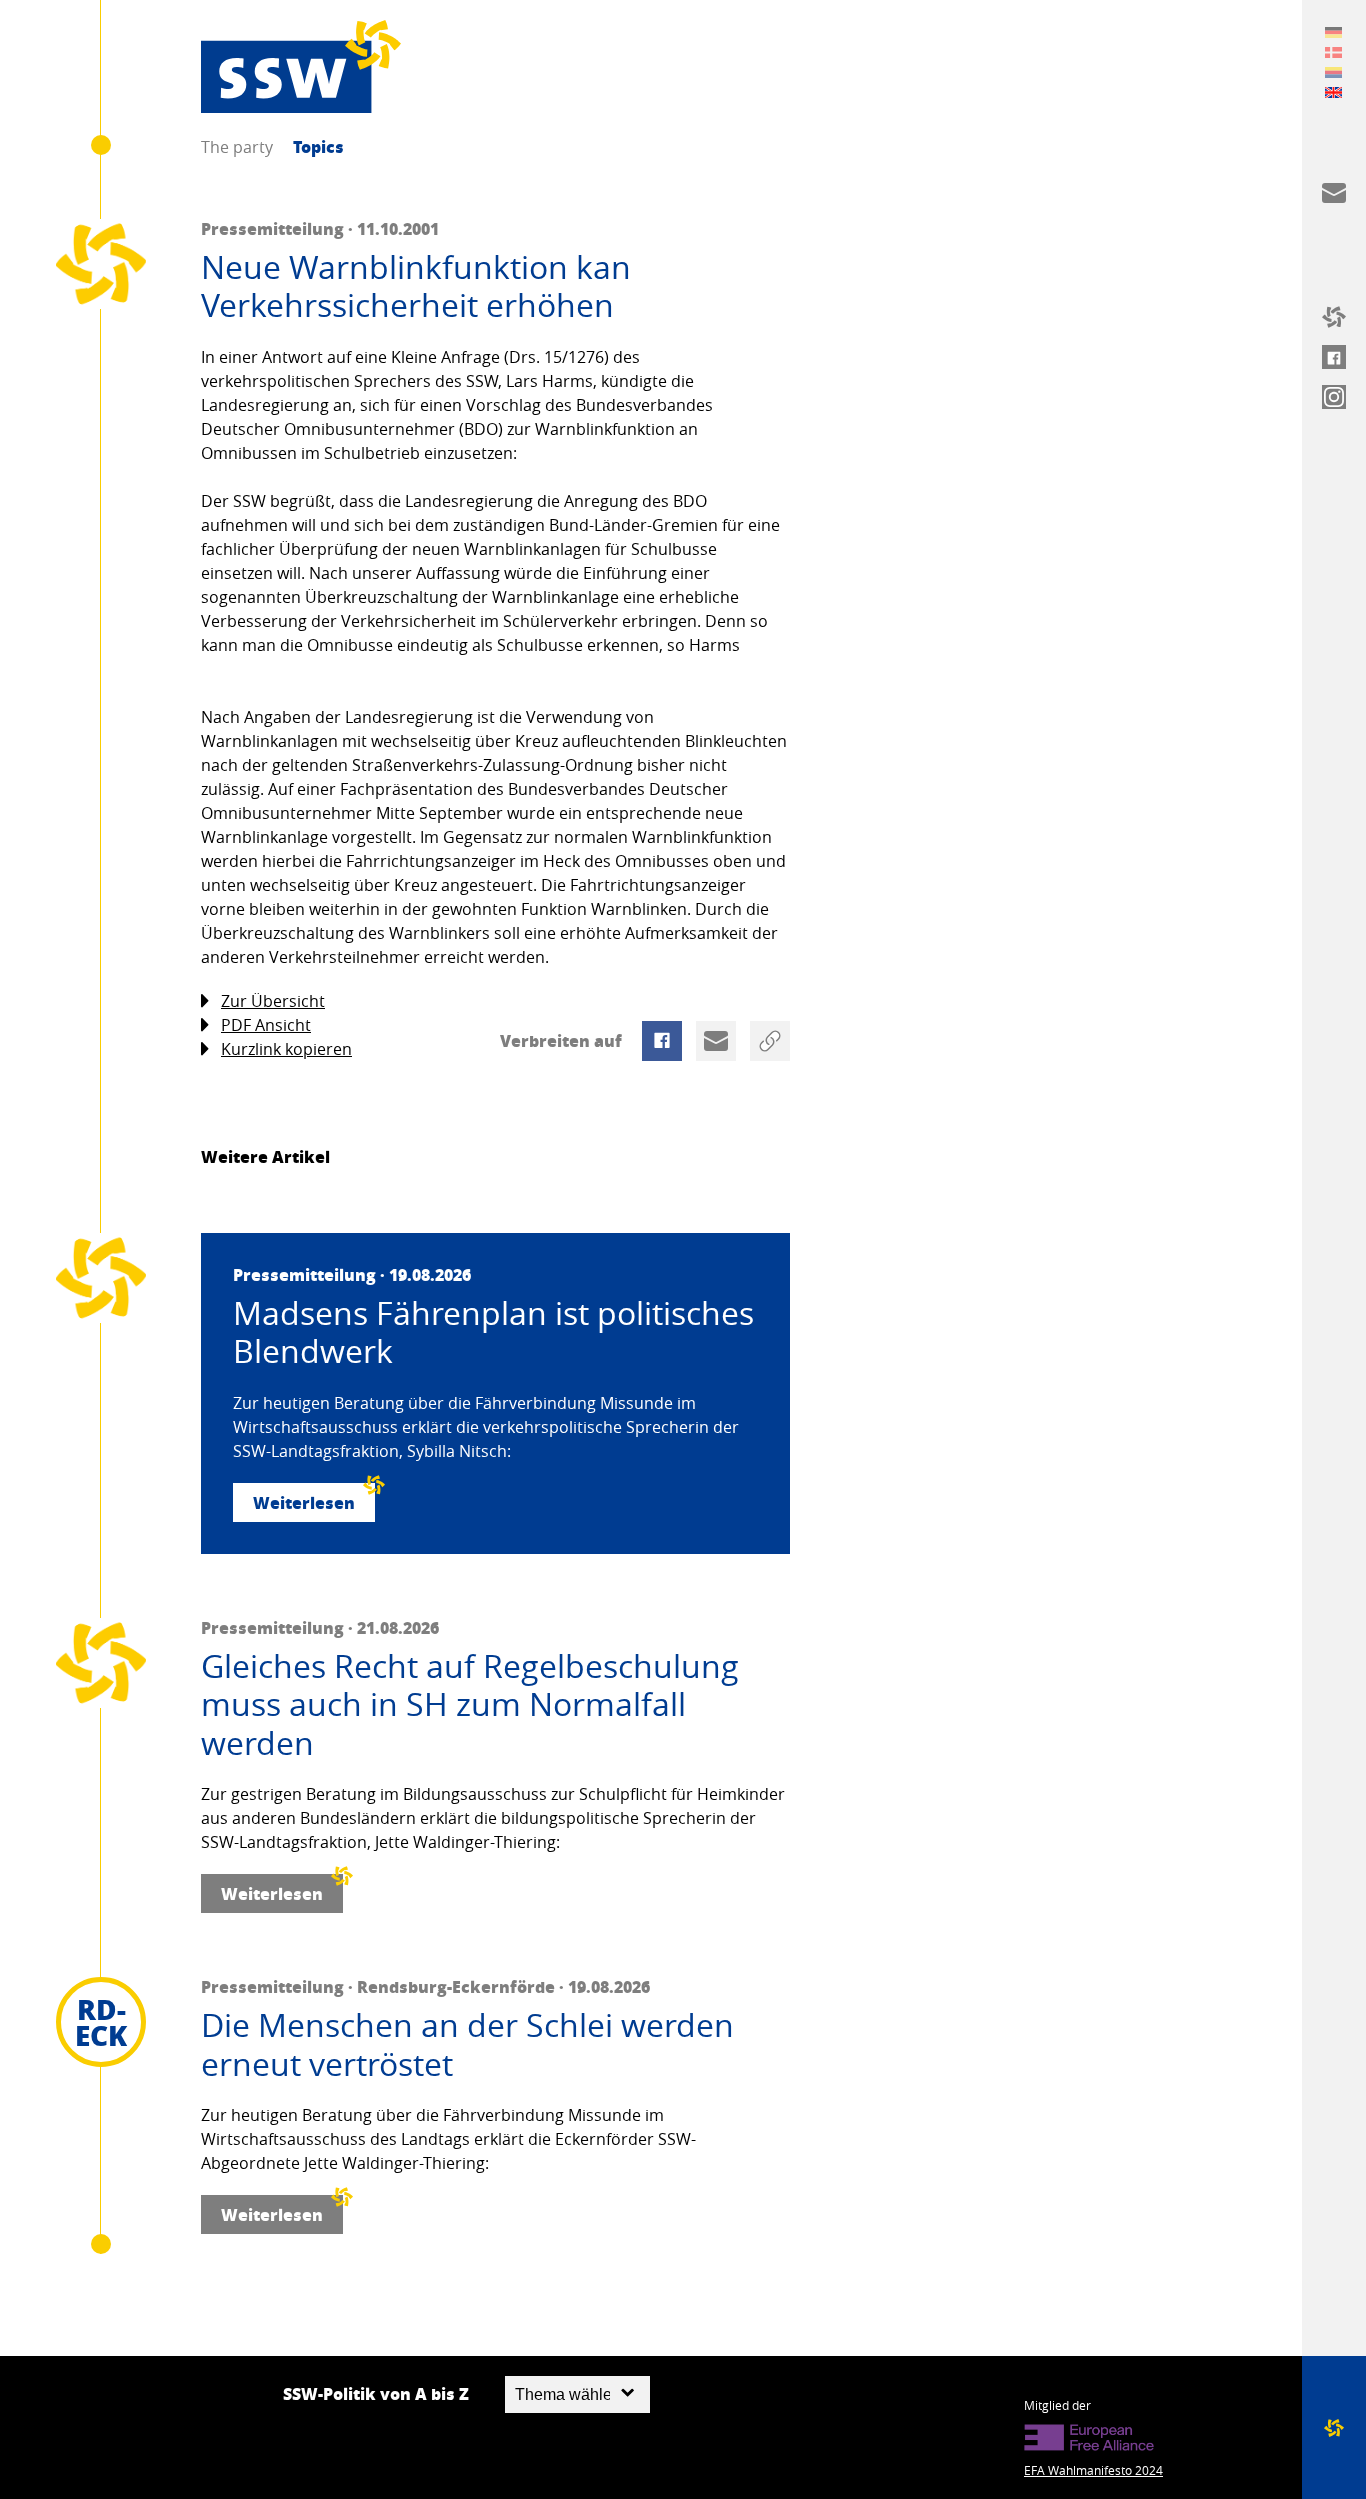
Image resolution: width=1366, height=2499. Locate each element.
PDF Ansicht (266, 1025)
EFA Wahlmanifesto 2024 (1093, 2470)
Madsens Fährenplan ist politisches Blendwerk (493, 1332)
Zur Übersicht (273, 1001)
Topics (318, 146)
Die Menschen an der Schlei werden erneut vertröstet (467, 2044)
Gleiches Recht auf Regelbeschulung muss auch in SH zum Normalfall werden (470, 1704)
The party (237, 147)
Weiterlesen (304, 1502)
